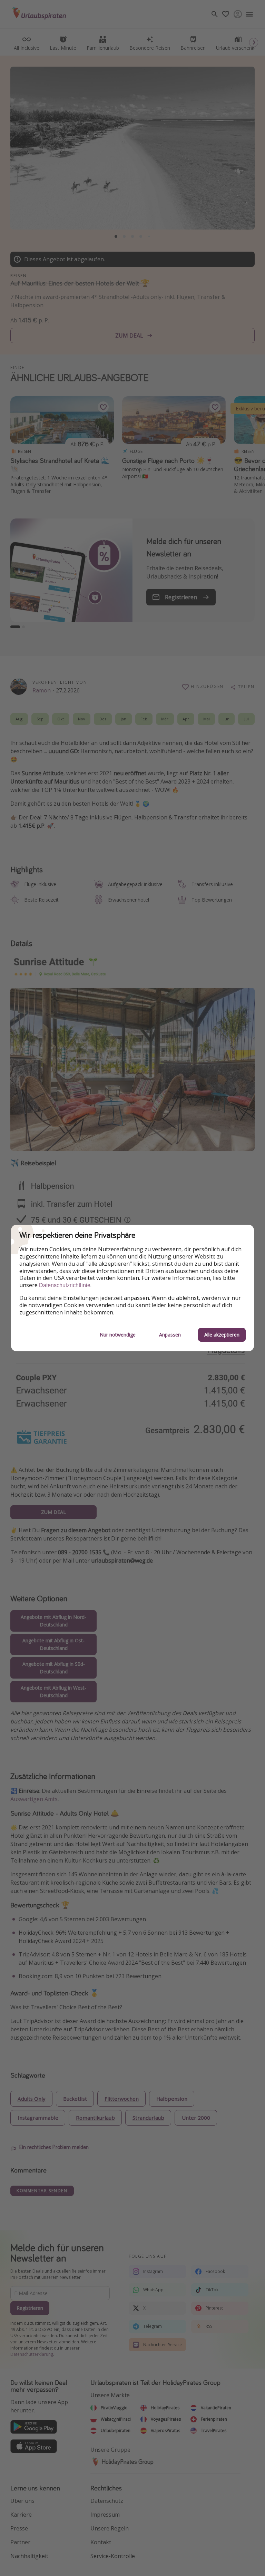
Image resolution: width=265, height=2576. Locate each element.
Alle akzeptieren (222, 1335)
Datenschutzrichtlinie (65, 1285)
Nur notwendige (118, 1335)
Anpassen (170, 1335)
